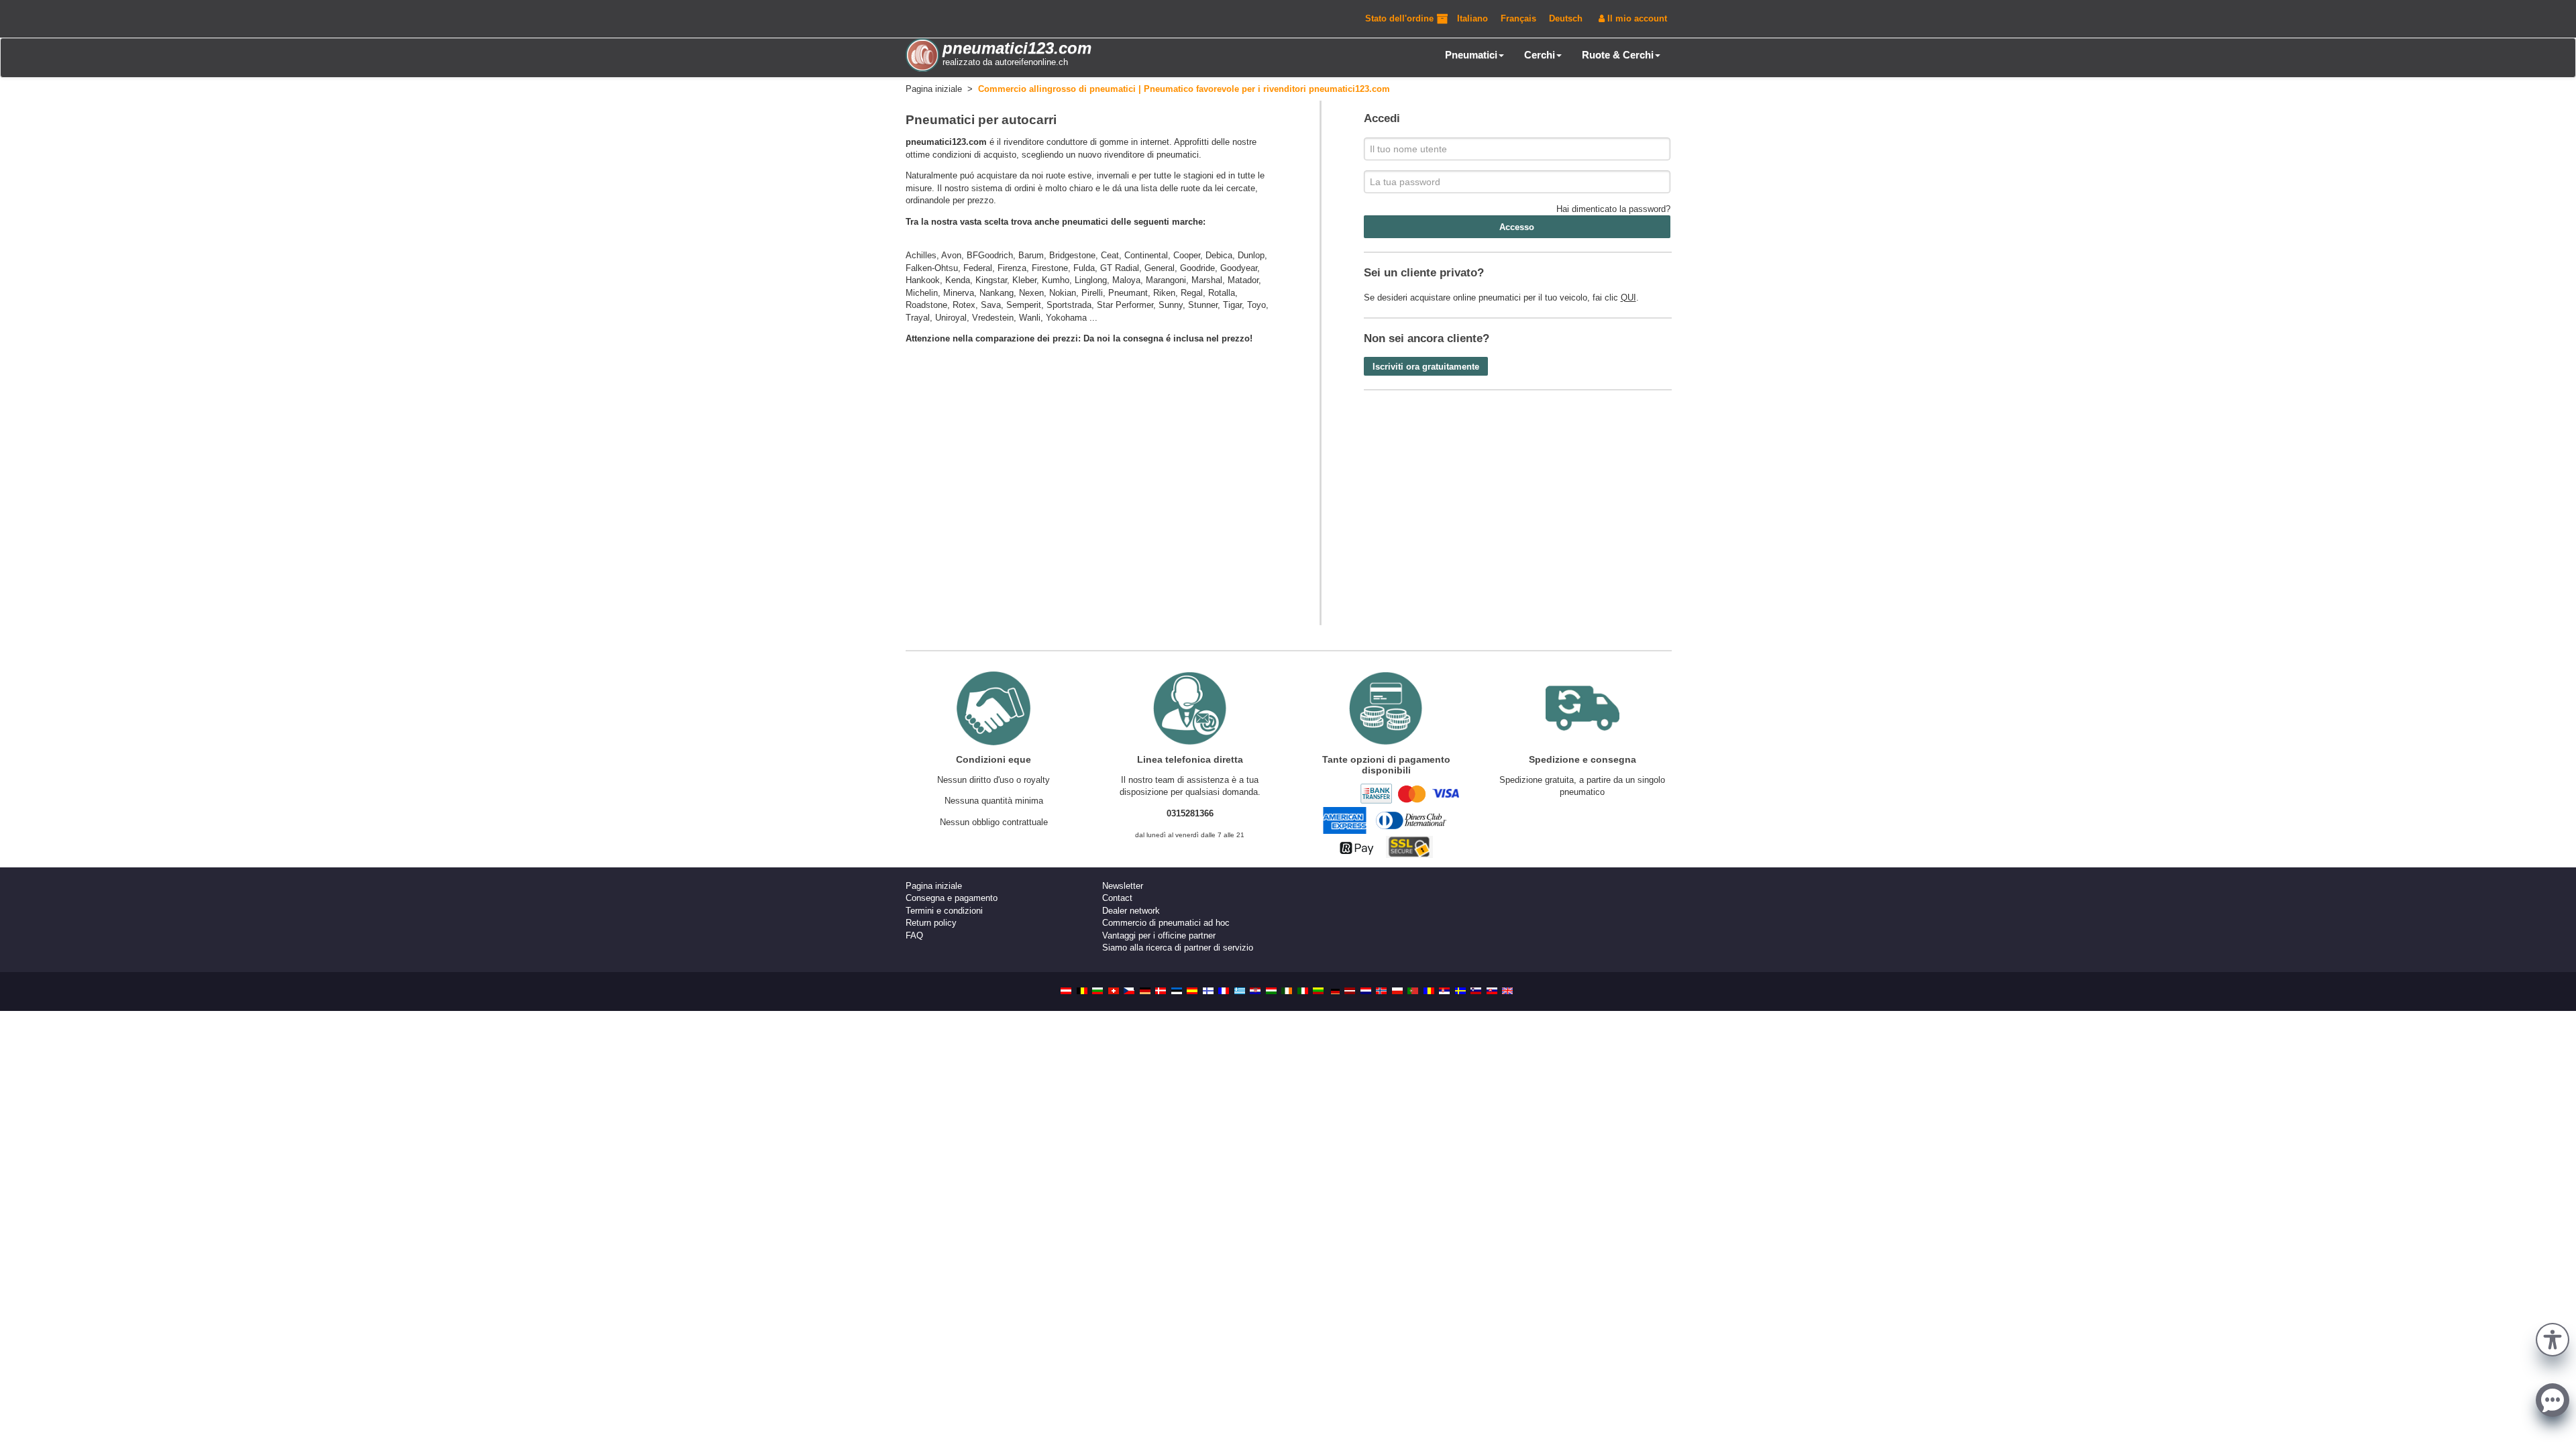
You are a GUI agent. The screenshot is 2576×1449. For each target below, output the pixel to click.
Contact (1117, 898)
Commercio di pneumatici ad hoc (1166, 923)
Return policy (931, 923)
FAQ (914, 935)
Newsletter (1123, 886)
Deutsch (1566, 18)
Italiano (1472, 18)
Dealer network (1131, 911)
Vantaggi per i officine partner (1159, 935)
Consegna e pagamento (952, 898)
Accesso (1517, 227)
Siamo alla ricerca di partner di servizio (1178, 948)
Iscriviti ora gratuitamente (1426, 367)
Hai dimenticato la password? (1613, 209)
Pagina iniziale (934, 886)
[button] (2553, 1338)
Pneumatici (1471, 55)
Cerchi (1540, 55)
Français (1518, 18)
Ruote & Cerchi (1618, 55)
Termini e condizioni (944, 911)
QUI (1628, 298)
